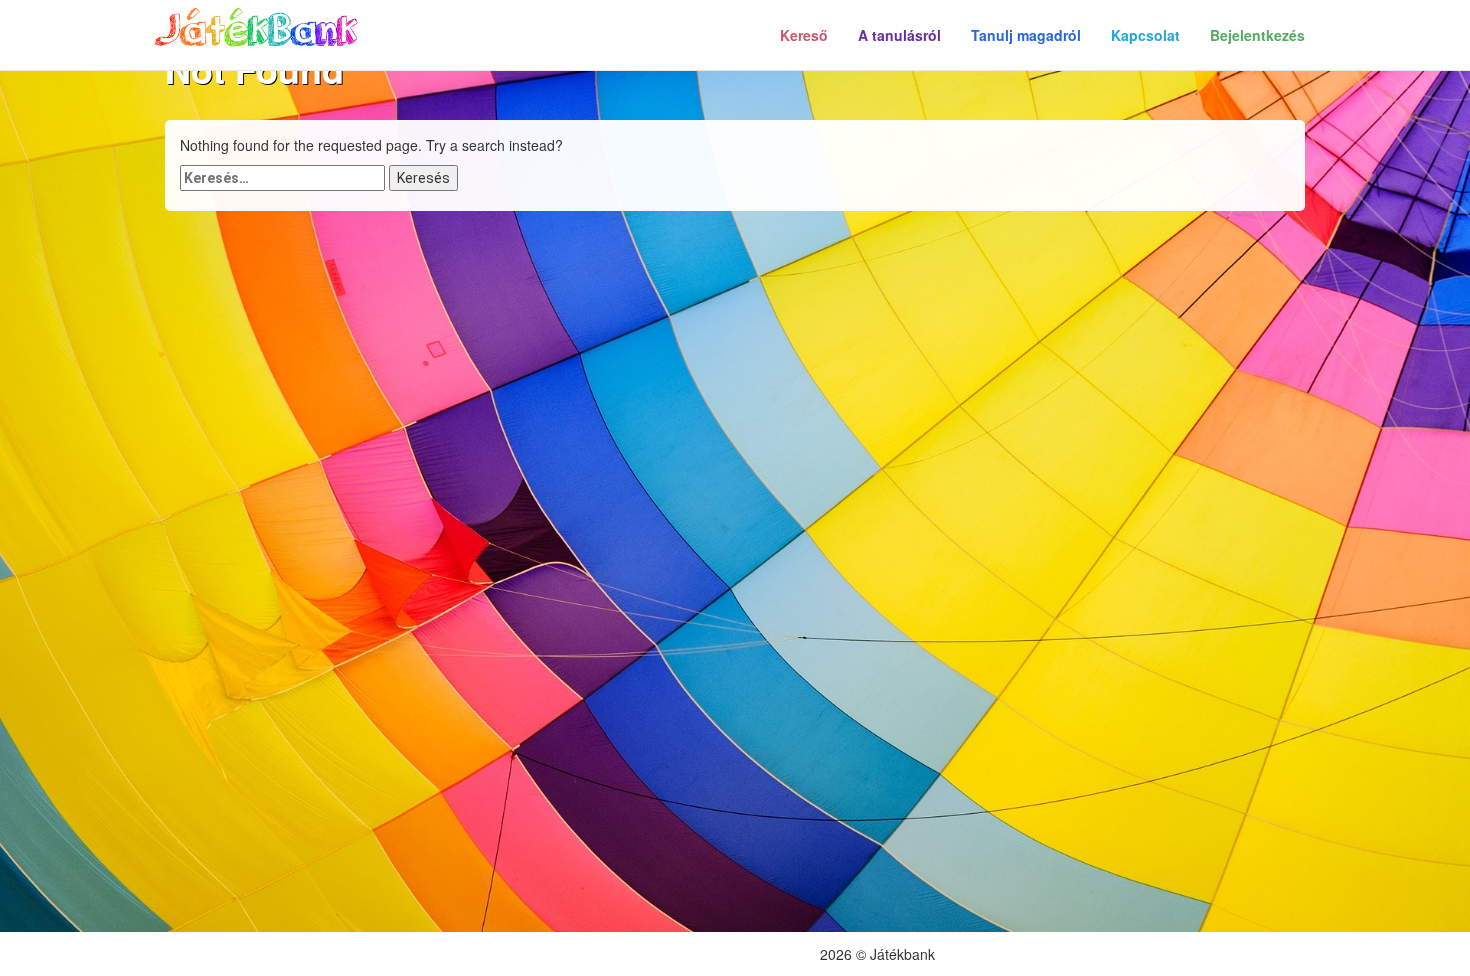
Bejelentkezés (1257, 35)
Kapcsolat (1145, 35)
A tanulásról (899, 35)
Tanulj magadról (1026, 35)
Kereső (804, 35)
